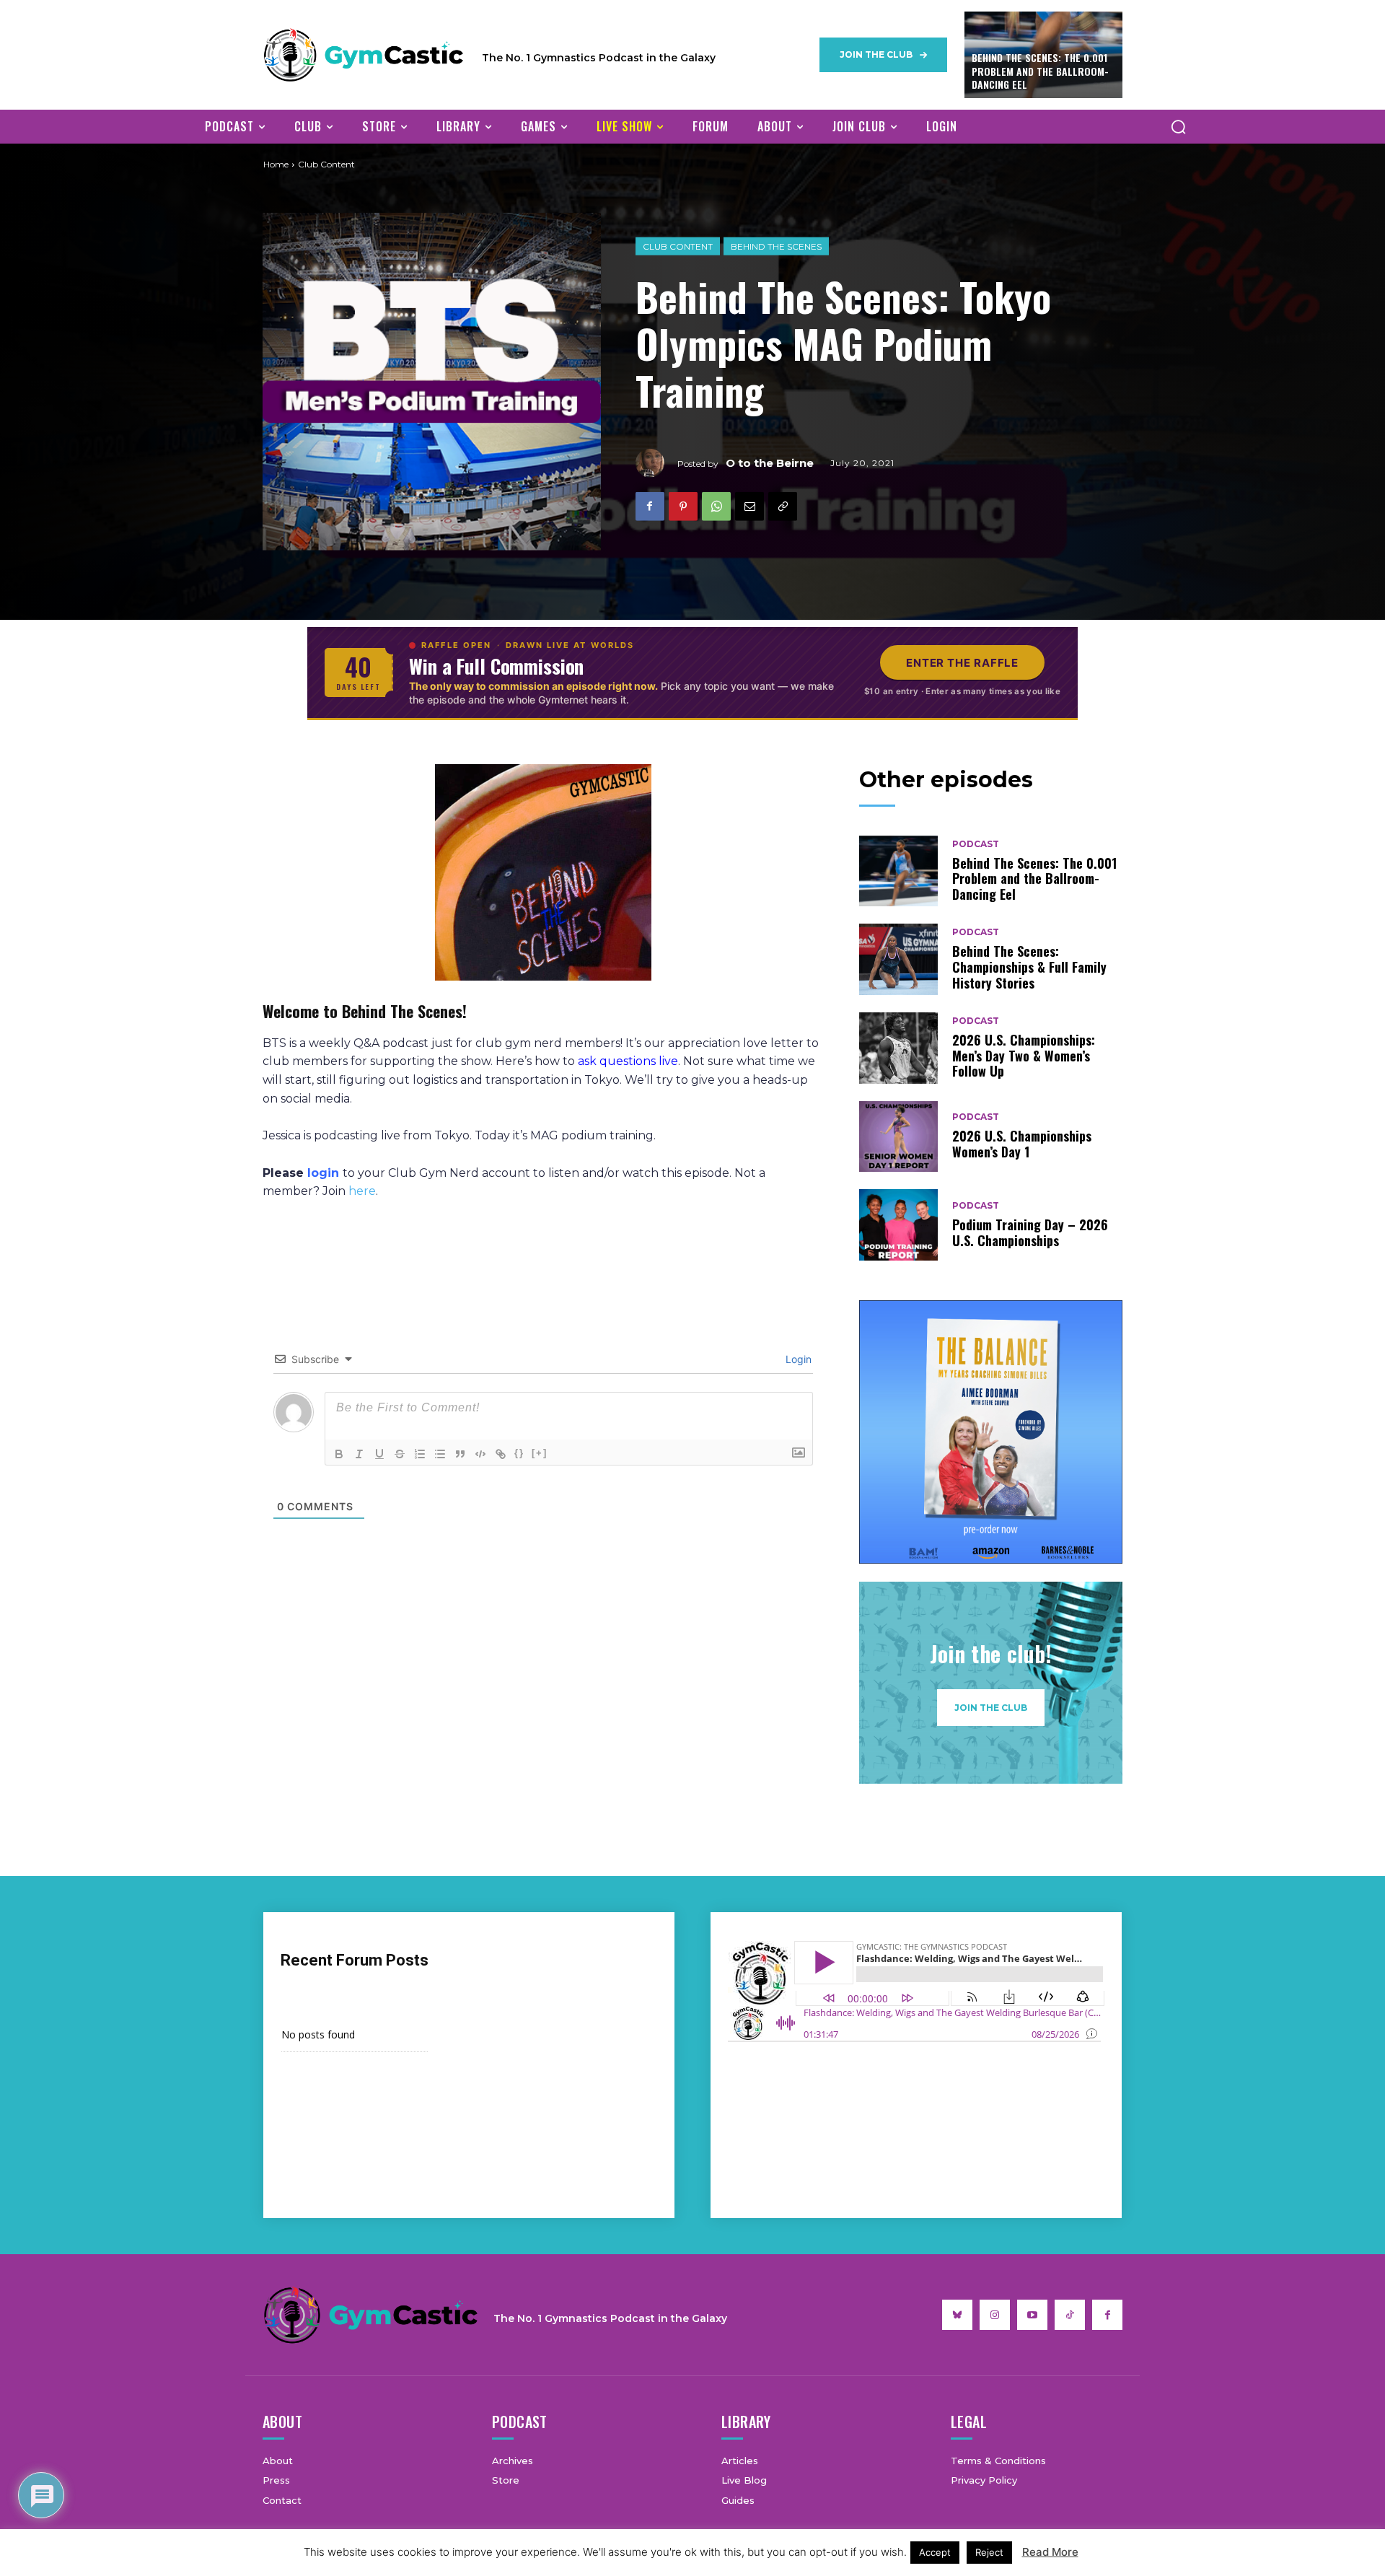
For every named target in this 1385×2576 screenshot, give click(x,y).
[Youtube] (1032, 2315)
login (323, 1173)
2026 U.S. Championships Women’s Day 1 (1022, 1144)
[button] (1178, 126)
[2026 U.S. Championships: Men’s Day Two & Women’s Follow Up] (899, 1048)
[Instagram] (995, 2315)
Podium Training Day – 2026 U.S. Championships (1030, 1232)
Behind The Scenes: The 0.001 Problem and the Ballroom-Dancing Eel (1040, 70)
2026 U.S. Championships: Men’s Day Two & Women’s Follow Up (1024, 1055)
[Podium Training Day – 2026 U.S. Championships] (899, 1225)
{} (519, 1453)
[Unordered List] (440, 1454)
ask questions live (628, 1061)
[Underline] (379, 1454)
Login (797, 1359)
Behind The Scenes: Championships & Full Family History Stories (1029, 967)
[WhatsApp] (716, 506)
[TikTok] (1070, 2315)
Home (276, 164)
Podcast (976, 844)
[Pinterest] (683, 506)
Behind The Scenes (776, 246)
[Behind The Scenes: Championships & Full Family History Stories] (899, 959)
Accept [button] (935, 2552)
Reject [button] (989, 2552)
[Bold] (339, 1454)
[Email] (749, 506)
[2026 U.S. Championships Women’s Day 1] (899, 1137)
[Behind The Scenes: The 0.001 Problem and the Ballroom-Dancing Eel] (899, 871)
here (362, 1191)
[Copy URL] (783, 506)
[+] (540, 1453)
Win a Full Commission (496, 666)
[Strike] (400, 1454)
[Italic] (359, 1454)
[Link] (501, 1454)
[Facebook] (650, 506)
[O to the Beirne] (656, 463)
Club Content (678, 246)
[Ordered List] (420, 1454)
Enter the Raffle (962, 663)
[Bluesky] (957, 2315)
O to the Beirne (770, 463)
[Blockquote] (460, 1454)
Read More (1050, 2552)
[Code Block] (480, 1454)
